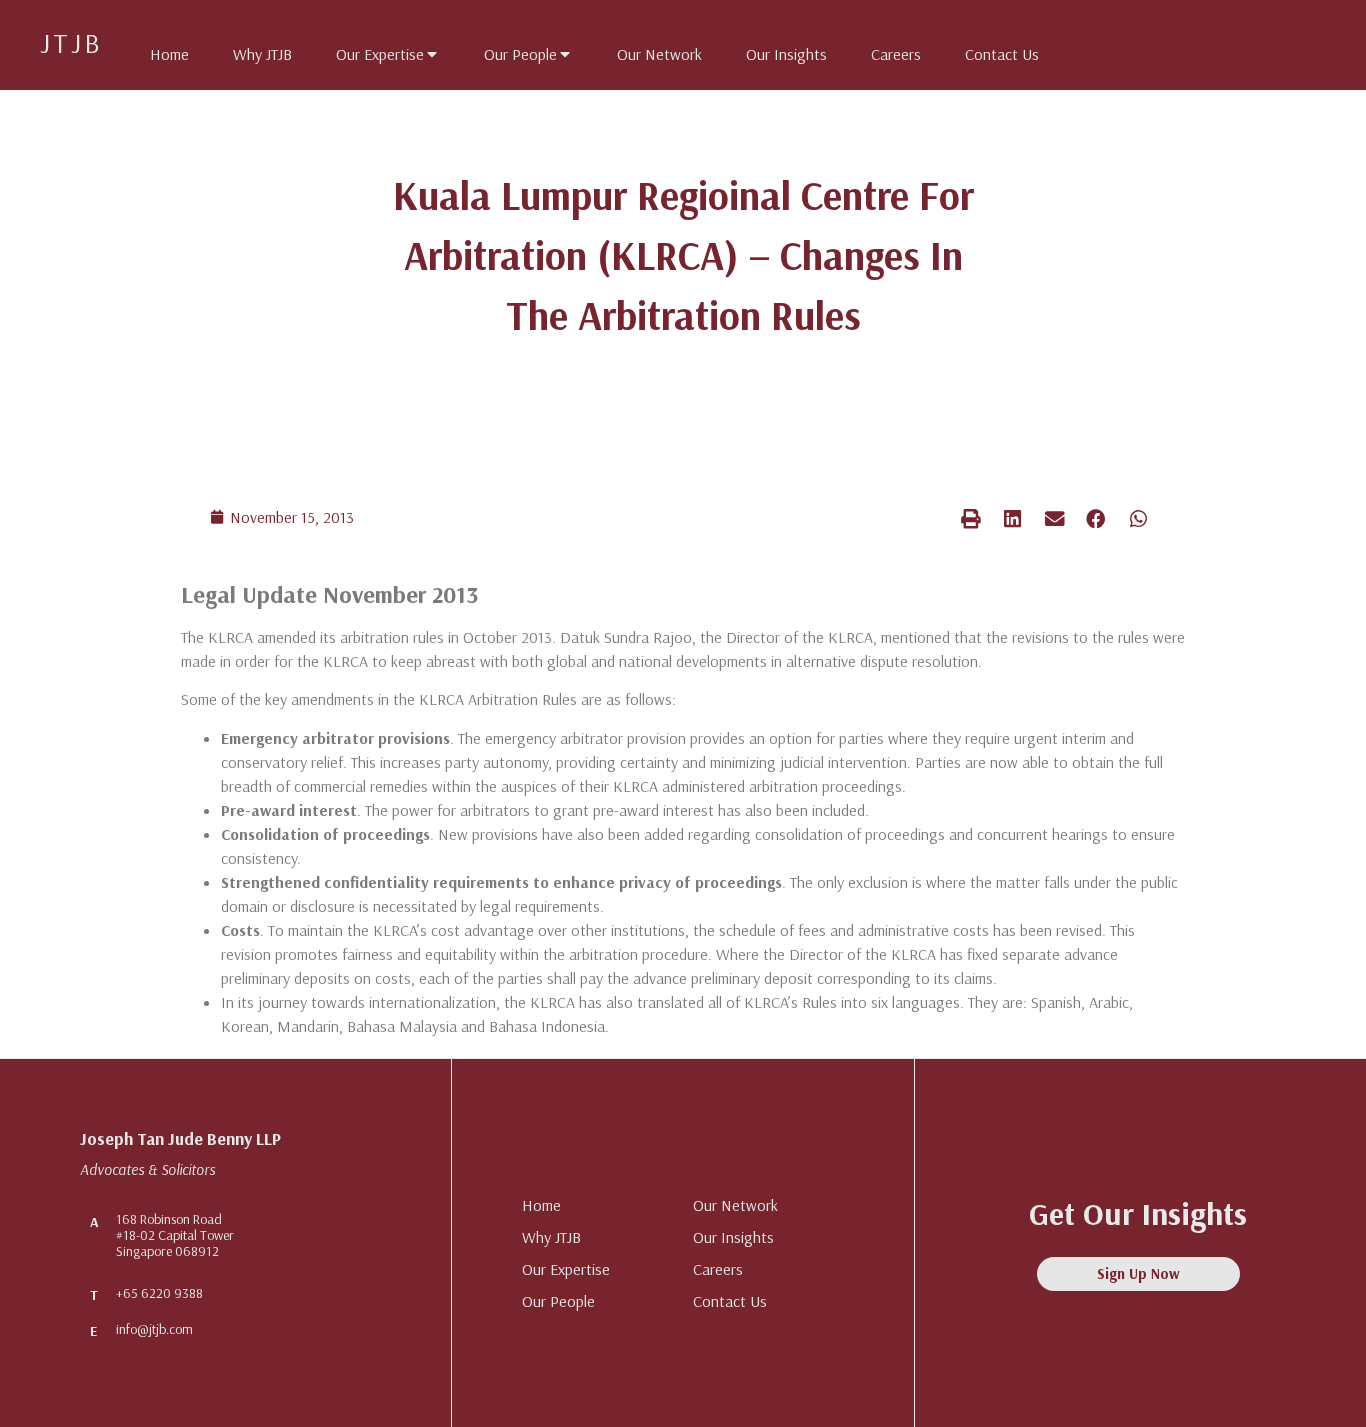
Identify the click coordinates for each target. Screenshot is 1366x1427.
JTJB (71, 42)
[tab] (159, 50)
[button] (971, 518)
